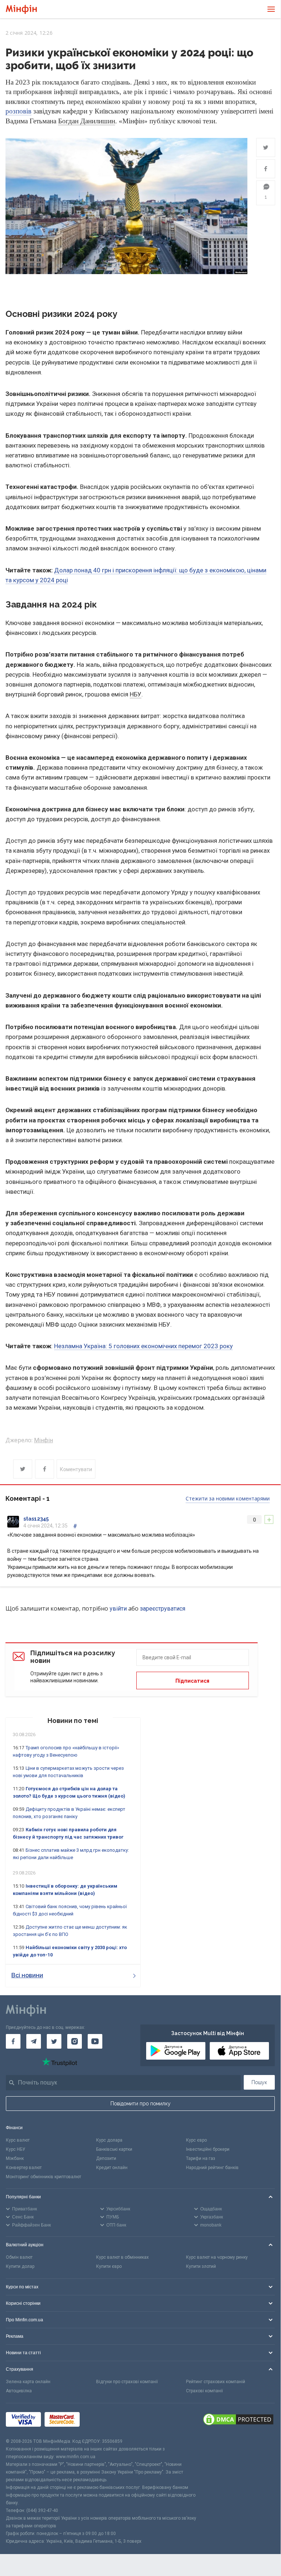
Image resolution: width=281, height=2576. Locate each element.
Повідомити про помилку (140, 2104)
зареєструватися (163, 1609)
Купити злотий (201, 2266)
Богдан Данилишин (87, 121)
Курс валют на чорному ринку (217, 2257)
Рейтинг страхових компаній (216, 2382)
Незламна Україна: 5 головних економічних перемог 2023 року (143, 1346)
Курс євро (196, 2140)
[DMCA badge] (238, 2420)
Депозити (106, 2158)
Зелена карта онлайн (28, 2382)
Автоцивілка (19, 2391)
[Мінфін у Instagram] (75, 2041)
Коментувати (76, 1469)
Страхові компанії (204, 2391)
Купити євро (109, 2266)
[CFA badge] (100, 2420)
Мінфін (43, 1440)
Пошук (259, 2082)
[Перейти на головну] (21, 9)
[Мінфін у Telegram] (34, 2041)
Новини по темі (73, 1721)
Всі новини (27, 1975)
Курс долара (109, 2140)
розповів (18, 111)
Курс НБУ (16, 2149)
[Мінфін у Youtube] (95, 2041)
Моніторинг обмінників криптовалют (43, 2177)
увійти (118, 1609)
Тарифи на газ (201, 2158)
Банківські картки (114, 2149)
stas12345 (36, 1519)
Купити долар (20, 2266)
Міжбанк (15, 2158)
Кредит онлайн (112, 2168)
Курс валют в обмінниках (122, 2257)
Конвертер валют (24, 2168)
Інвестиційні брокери (208, 2149)
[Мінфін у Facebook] (13, 2041)
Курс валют (18, 2140)
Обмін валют (19, 2257)
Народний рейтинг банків (212, 2168)
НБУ (136, 694)
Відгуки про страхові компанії (127, 2382)
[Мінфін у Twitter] (54, 2041)
